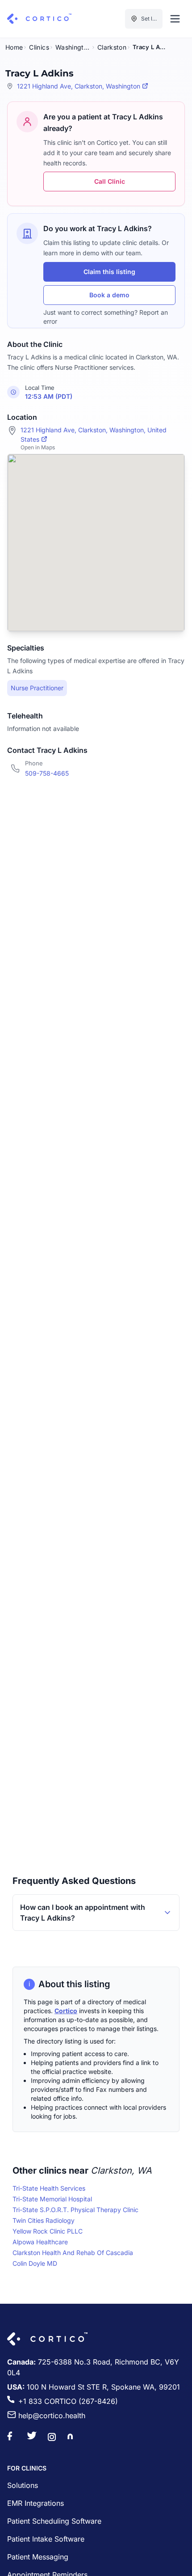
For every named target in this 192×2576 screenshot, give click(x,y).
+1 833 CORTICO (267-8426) (68, 2401)
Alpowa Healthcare (40, 2242)
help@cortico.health (52, 2416)
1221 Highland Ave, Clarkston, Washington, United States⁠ (94, 435)
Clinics (39, 47)
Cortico (66, 2011)
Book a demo (109, 295)
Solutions (23, 2485)
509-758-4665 (47, 773)
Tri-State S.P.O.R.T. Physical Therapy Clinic (75, 2210)
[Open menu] (175, 19)
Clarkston (112, 47)
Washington (73, 47)
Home (14, 47)
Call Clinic (110, 181)
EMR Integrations (35, 2503)
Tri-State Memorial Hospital (52, 2199)
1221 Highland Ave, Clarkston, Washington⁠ (79, 86)
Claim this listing (109, 272)
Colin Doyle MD (35, 2263)
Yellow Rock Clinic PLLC (48, 2231)
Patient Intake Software (46, 2539)
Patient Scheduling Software (54, 2521)
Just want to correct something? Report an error (106, 317)
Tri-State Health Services (49, 2188)
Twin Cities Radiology (44, 2220)
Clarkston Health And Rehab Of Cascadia (73, 2253)
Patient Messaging (38, 2557)
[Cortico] (39, 19)
